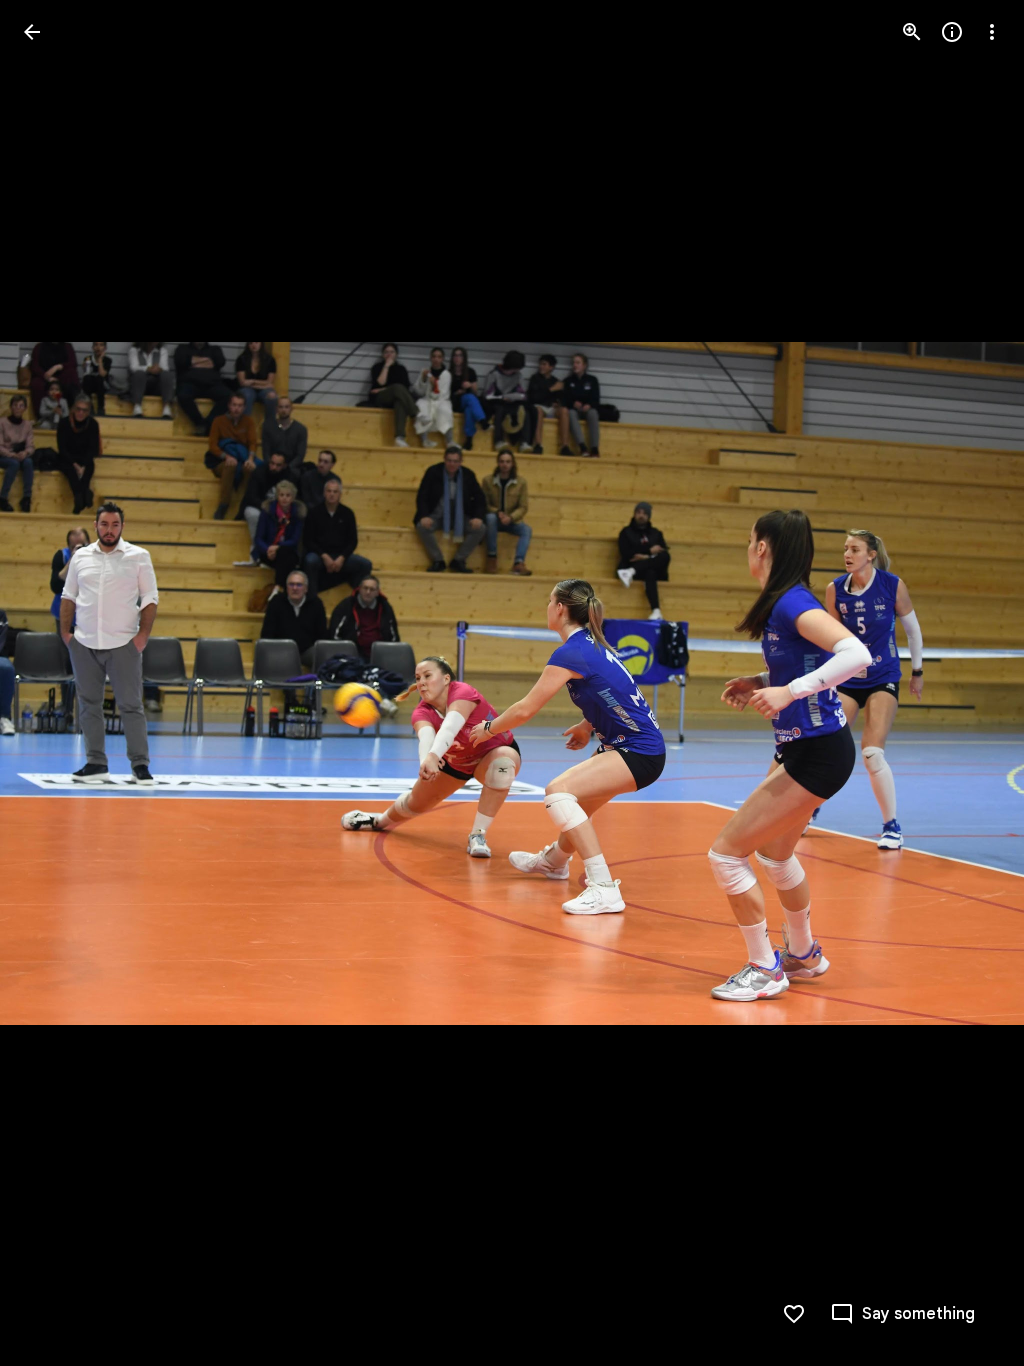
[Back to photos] (32, 32)
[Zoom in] (912, 32)
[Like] (794, 1314)
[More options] (992, 32)
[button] (56, 683)
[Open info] (952, 32)
